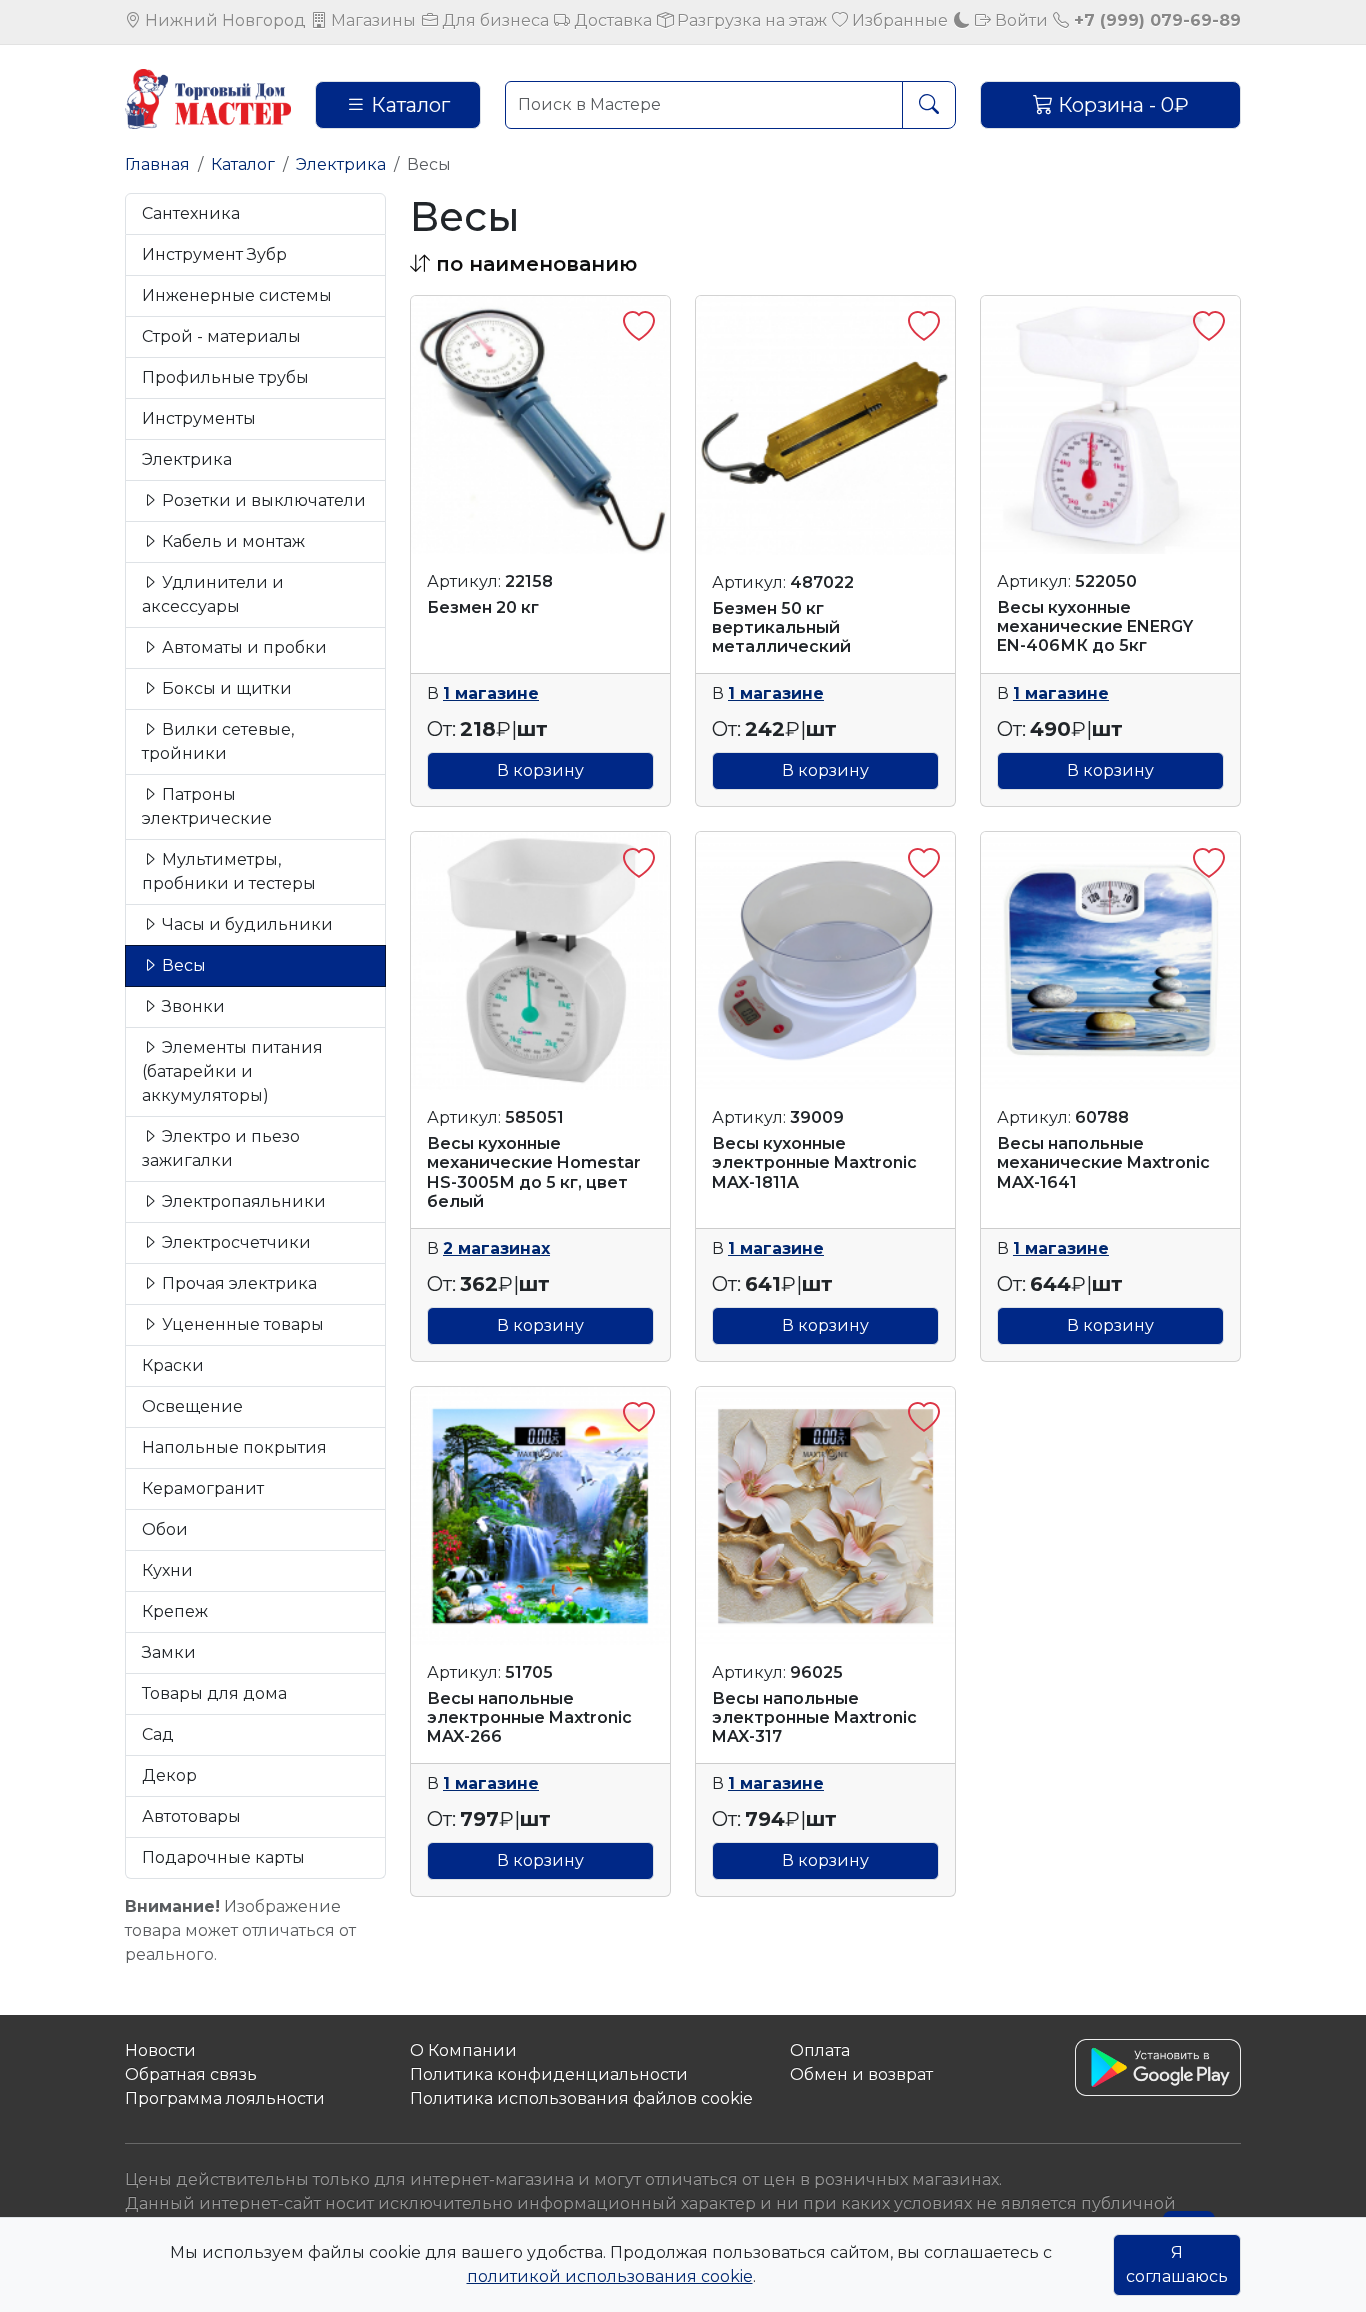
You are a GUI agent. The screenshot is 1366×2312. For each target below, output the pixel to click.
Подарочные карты (223, 1857)
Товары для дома (214, 1693)
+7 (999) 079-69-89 (1155, 20)
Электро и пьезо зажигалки (221, 1148)
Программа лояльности (225, 2098)
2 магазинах (496, 1248)
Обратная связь (191, 2074)
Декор (169, 1775)
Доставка (611, 20)
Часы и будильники (245, 924)
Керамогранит (203, 1488)
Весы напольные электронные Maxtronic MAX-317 (814, 1717)
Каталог (408, 105)
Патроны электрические (207, 806)
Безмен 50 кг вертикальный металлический (781, 627)
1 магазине (491, 693)
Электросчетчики (234, 1242)
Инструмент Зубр (214, 254)
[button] (523, 264)
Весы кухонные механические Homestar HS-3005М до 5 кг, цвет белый (534, 1172)
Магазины (371, 20)
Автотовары (191, 1816)
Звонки (191, 1006)
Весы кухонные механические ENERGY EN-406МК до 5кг (1095, 626)
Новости (160, 2050)
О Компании (463, 2050)
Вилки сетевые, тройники (218, 741)
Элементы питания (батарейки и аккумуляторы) (232, 1071)
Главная (157, 164)
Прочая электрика (237, 1283)
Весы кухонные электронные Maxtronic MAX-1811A (814, 1162)
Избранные (898, 20)
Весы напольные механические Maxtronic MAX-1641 (1103, 1162)
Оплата (820, 2050)
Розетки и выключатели (262, 500)
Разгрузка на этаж (750, 20)
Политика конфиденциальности (549, 2074)
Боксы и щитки (225, 688)
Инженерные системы (237, 295)
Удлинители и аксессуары (213, 594)
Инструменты (199, 418)
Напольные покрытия (234, 1447)
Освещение (192, 1406)
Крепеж (175, 1611)
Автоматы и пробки (242, 647)
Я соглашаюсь (1177, 2264)
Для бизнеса (493, 20)
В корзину (540, 770)
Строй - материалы (221, 336)
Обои (165, 1529)
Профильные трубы (225, 377)
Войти (1019, 20)
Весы (182, 965)
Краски (173, 1365)
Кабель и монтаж (231, 541)
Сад (158, 1734)
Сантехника (191, 213)
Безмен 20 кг (483, 607)
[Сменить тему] (962, 20)
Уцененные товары (241, 1324)
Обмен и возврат (861, 2074)
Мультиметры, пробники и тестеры (229, 871)
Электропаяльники (242, 1201)
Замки (169, 1652)
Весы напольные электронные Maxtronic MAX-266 (529, 1717)
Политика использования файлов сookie (581, 2098)
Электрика (341, 164)
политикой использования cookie (610, 2276)
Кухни (167, 1570)
